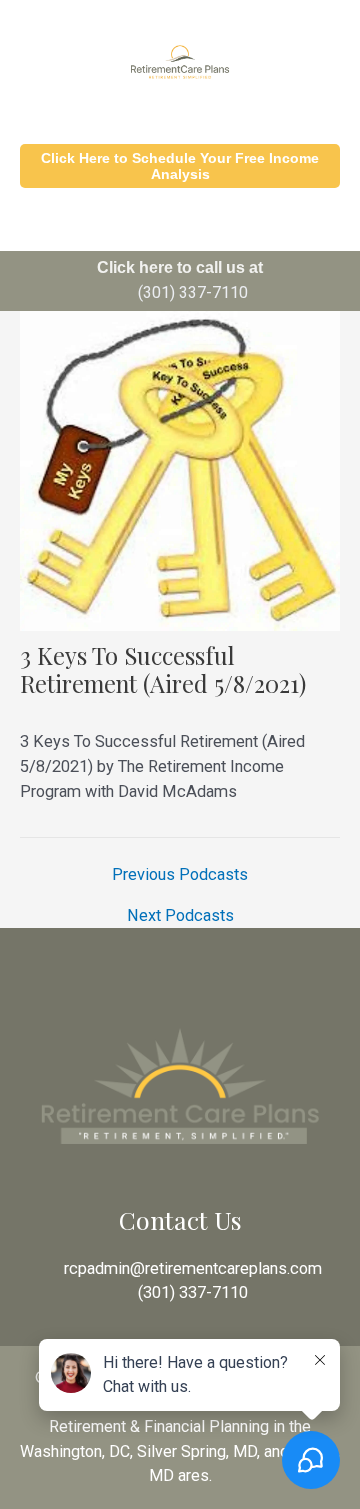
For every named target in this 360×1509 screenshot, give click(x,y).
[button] (180, 224)
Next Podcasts (180, 916)
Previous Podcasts (180, 875)
